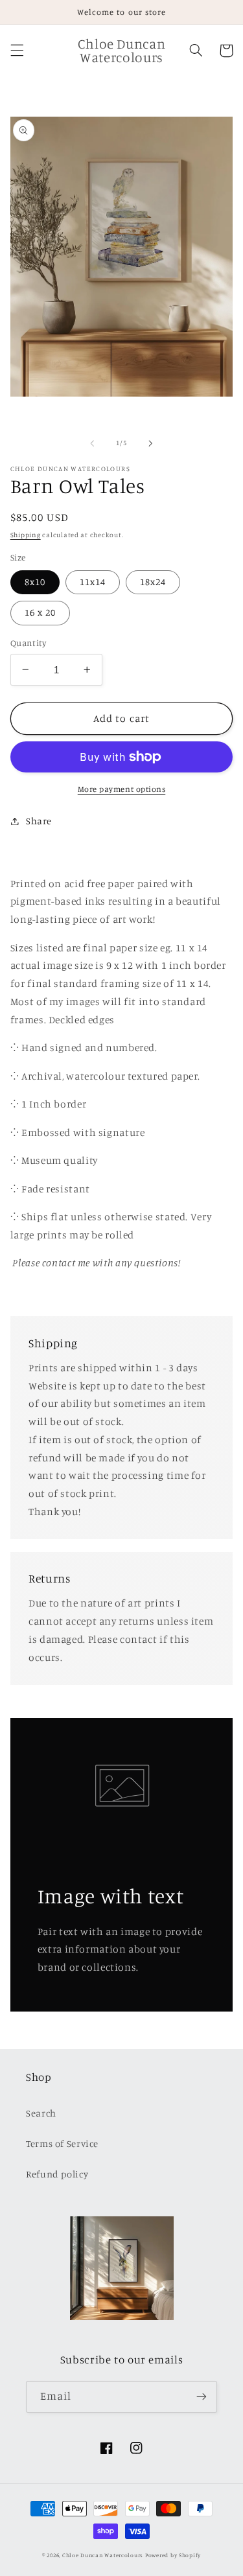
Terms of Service (62, 2143)
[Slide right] (151, 443)
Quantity (28, 643)
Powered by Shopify (173, 2555)
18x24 (153, 582)
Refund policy (57, 2174)
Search (41, 2113)
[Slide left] (92, 443)
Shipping (26, 535)
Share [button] (39, 821)
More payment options (122, 789)
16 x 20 (40, 612)
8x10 (35, 582)
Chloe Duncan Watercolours (103, 2555)
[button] (17, 51)
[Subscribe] (202, 2397)
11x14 (93, 582)
